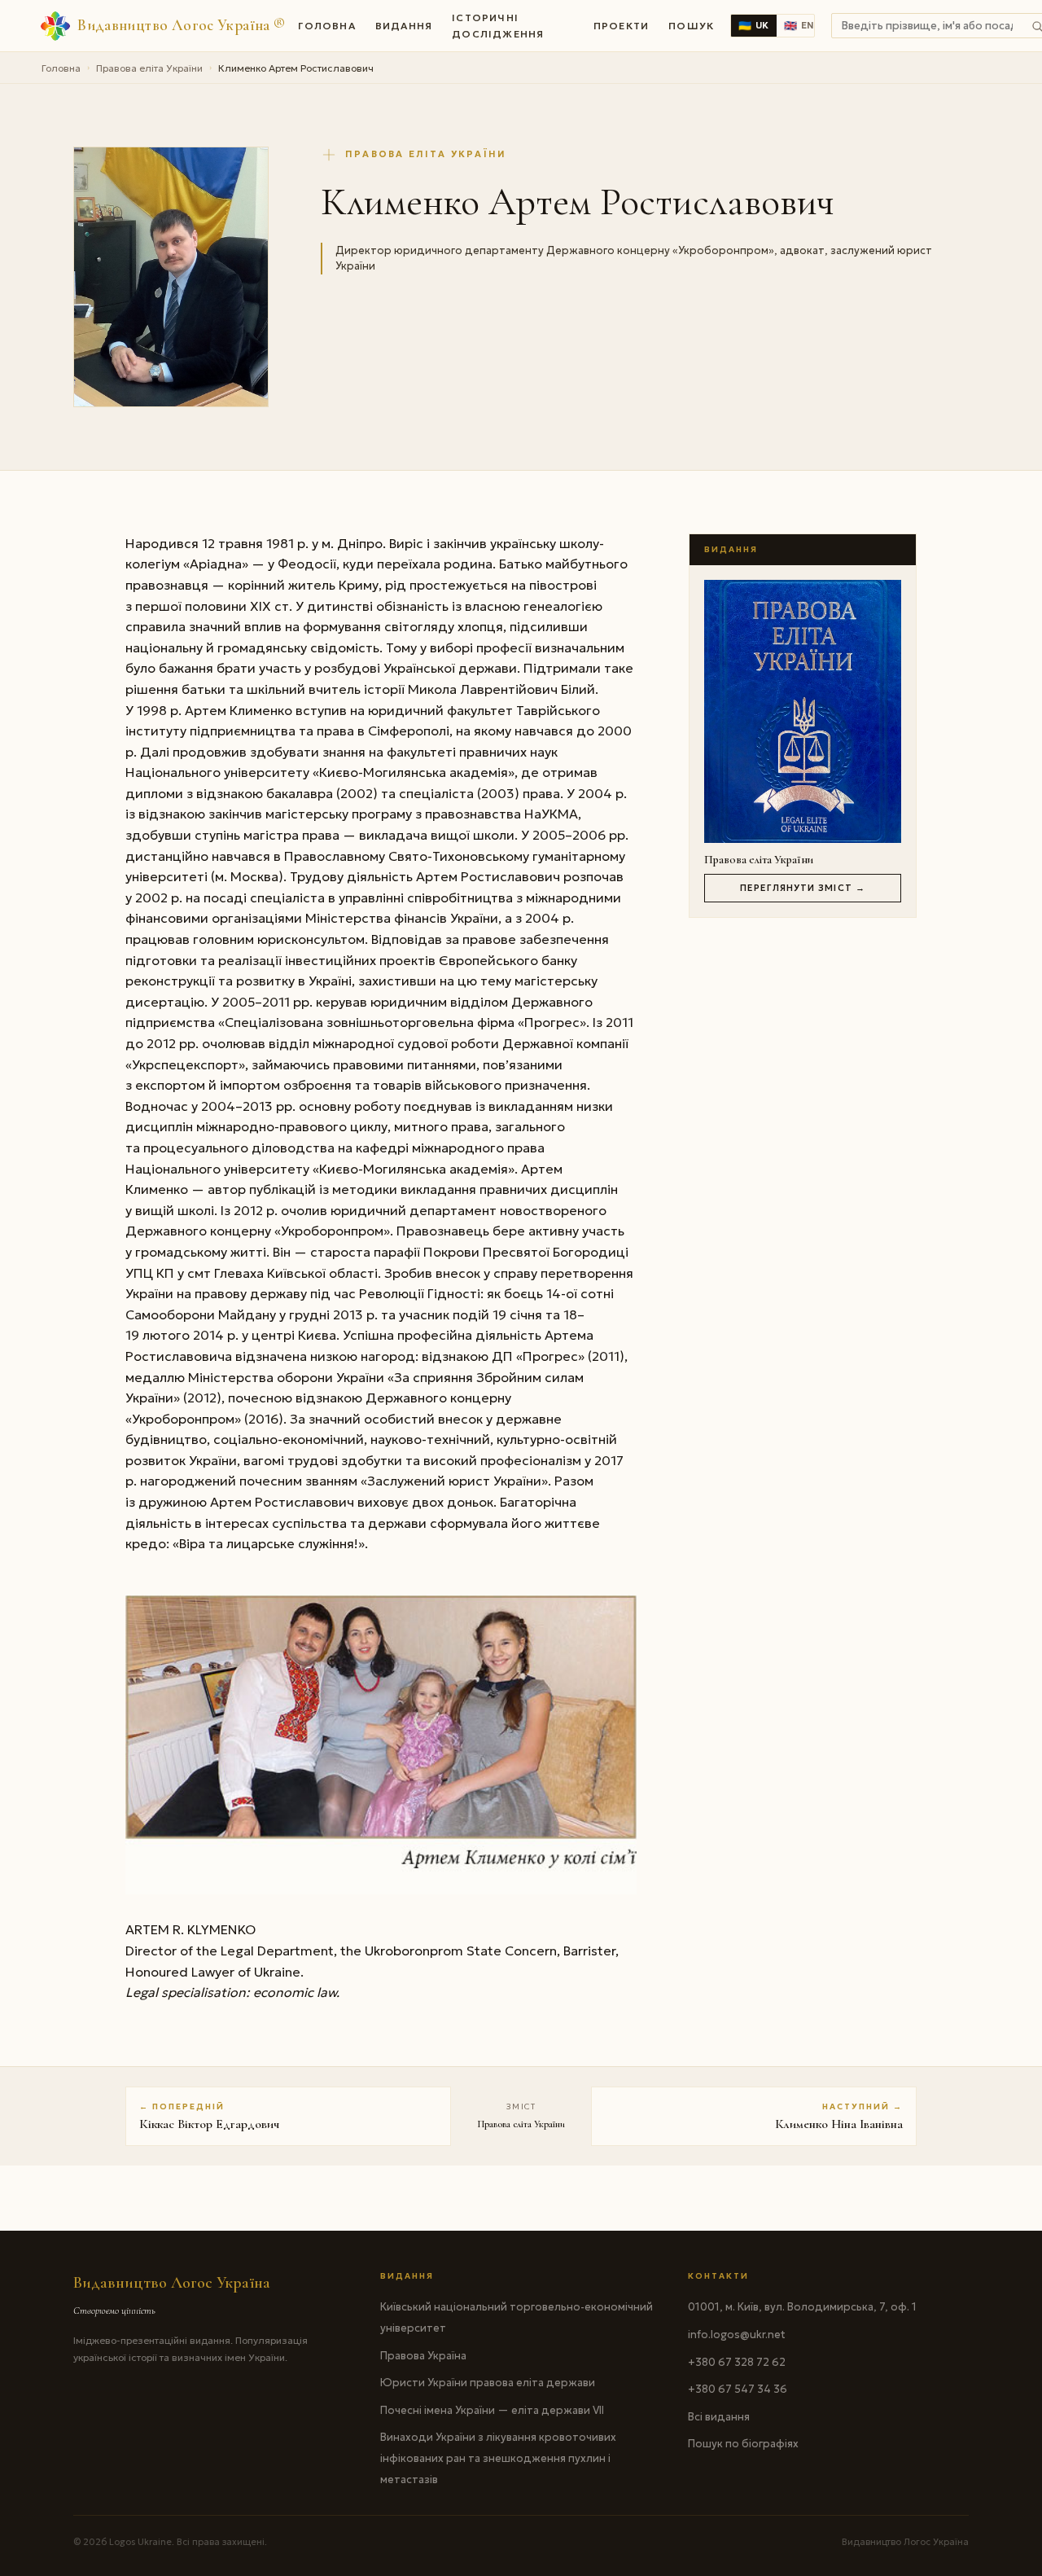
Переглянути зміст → (803, 888)
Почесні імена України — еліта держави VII (492, 2410)
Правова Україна (423, 2356)
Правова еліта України (149, 68)
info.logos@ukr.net (737, 2335)
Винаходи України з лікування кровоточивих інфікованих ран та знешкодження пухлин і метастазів (498, 2458)
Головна (326, 26)
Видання (404, 26)
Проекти (621, 26)
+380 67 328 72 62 (737, 2362)
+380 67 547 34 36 (738, 2389)
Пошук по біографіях (743, 2444)
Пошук (691, 26)
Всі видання (719, 2417)
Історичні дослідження (498, 25)
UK (754, 26)
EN (799, 26)
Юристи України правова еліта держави (488, 2383)
